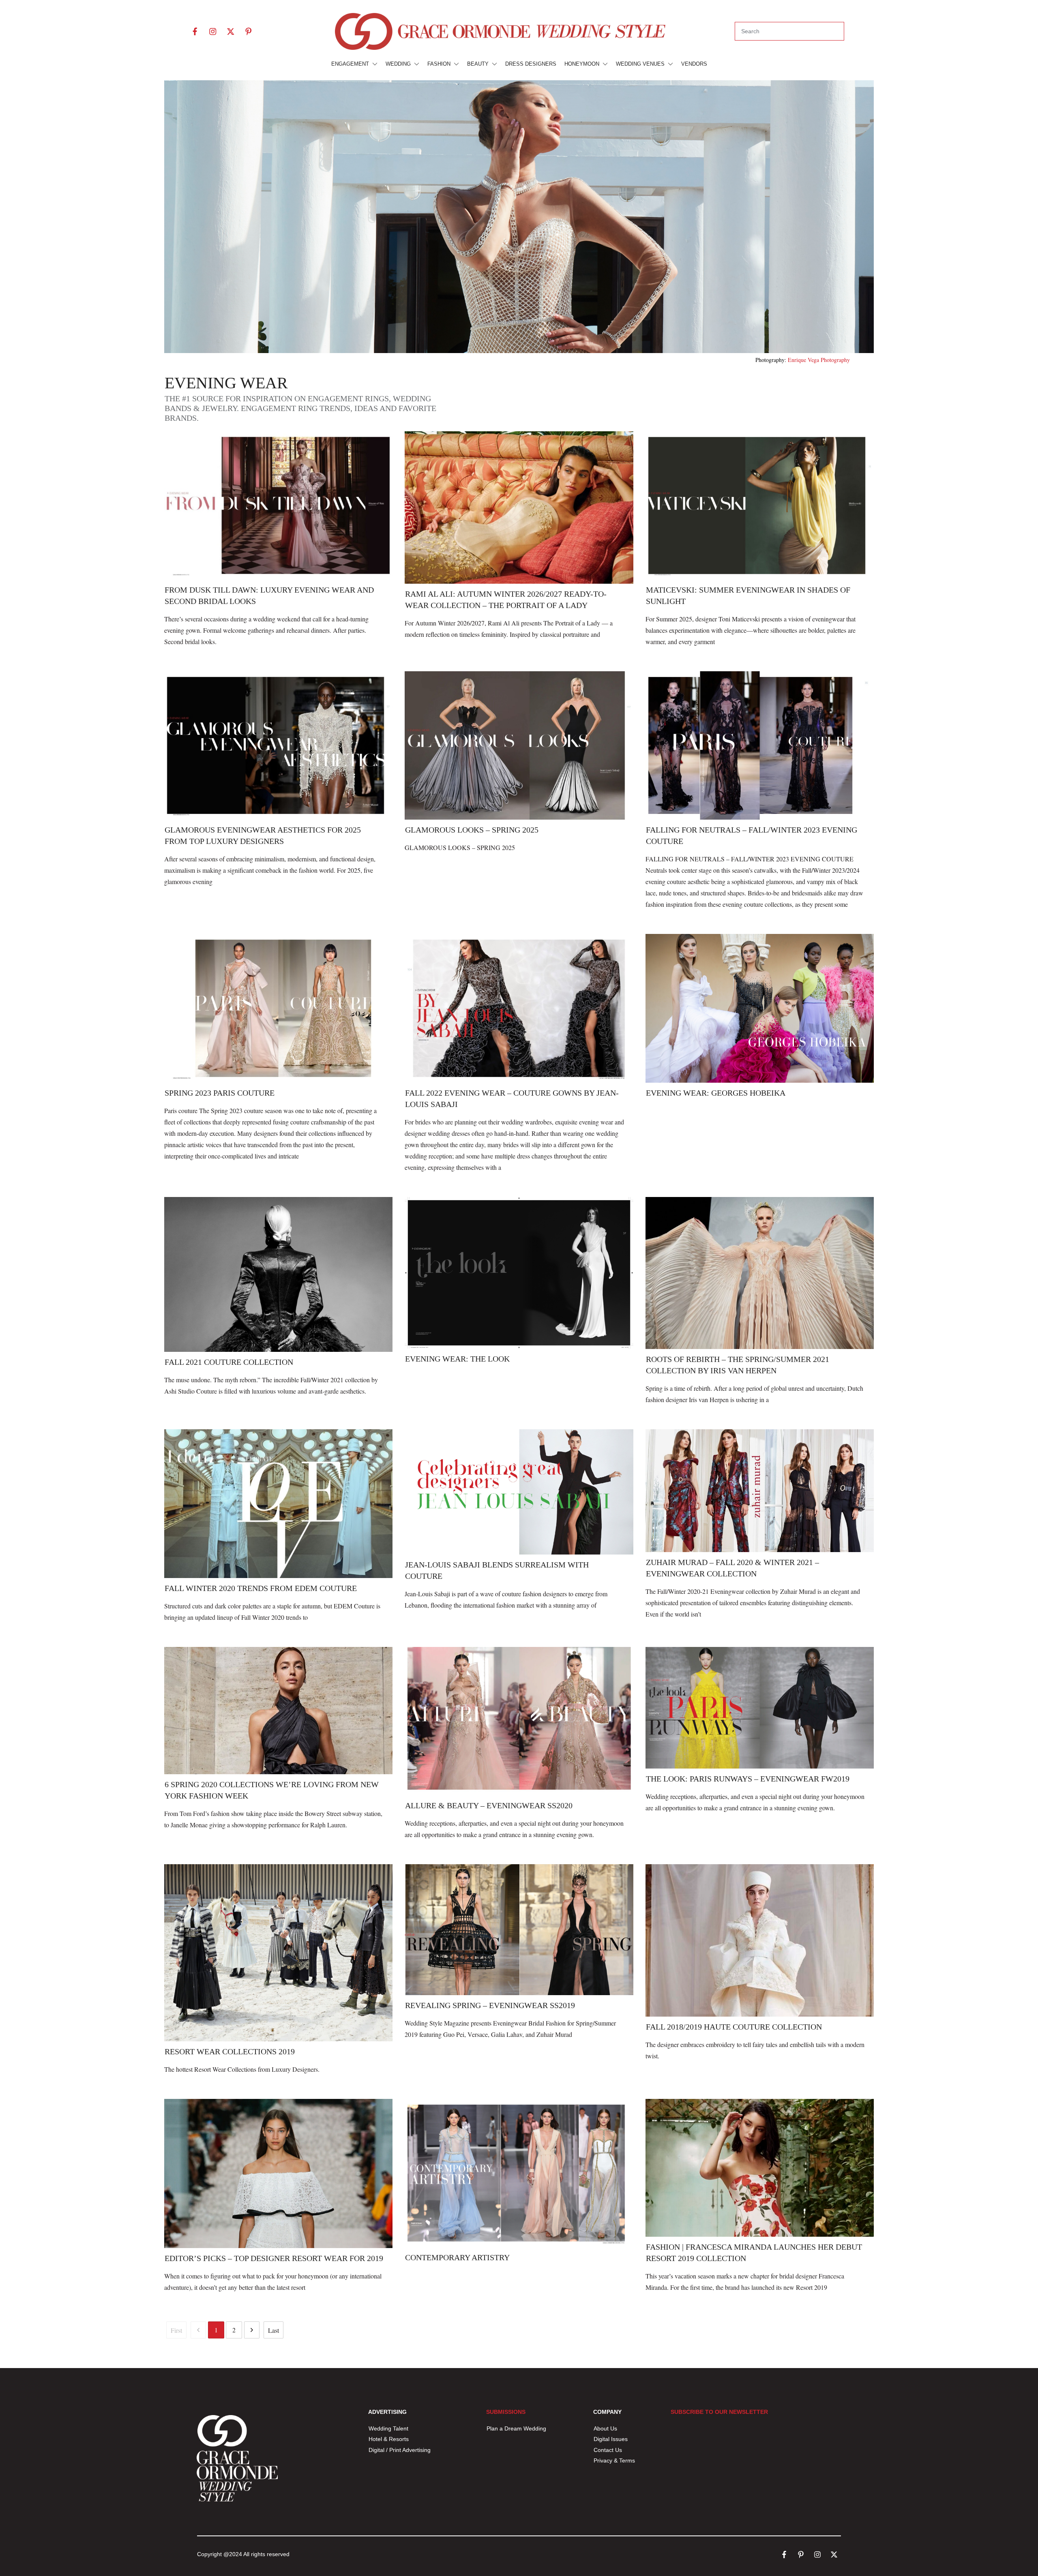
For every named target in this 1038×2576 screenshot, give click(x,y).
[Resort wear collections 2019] (278, 1953)
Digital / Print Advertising (400, 2450)
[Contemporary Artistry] (519, 2173)
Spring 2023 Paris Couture (220, 1093)
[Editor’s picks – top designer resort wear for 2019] (278, 2173)
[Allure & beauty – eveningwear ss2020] (519, 1721)
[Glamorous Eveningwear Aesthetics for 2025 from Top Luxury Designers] (278, 745)
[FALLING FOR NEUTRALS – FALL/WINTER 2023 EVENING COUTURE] (760, 745)
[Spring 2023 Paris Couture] (278, 1008)
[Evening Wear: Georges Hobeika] (760, 1008)
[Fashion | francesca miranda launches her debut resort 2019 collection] (760, 2168)
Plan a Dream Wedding (516, 2428)
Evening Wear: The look (457, 1359)
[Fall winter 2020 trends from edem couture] (278, 1503)
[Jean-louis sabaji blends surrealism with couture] (519, 1492)
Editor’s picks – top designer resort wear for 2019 (274, 2258)
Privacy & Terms (614, 2460)
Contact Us (608, 2450)
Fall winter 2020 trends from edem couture (261, 1588)
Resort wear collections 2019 (230, 2051)
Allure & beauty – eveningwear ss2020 (489, 1805)
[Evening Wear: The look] (519, 1273)
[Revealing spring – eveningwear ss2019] (519, 1929)
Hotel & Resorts (389, 2439)
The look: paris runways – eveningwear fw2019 (748, 1779)
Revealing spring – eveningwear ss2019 (490, 2005)
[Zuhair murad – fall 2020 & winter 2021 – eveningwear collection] (760, 1491)
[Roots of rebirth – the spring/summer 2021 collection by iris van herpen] (760, 1273)
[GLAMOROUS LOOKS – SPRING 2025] (519, 745)
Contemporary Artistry (457, 2257)
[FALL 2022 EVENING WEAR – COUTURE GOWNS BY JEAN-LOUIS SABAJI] (519, 1008)
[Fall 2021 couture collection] (278, 1275)
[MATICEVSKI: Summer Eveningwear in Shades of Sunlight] (760, 505)
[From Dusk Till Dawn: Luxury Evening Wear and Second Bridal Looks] (278, 505)
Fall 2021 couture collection (229, 1362)
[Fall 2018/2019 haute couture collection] (760, 1940)
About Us (605, 2428)
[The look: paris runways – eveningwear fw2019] (760, 1708)
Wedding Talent (388, 2428)
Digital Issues (611, 2439)
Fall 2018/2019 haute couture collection (734, 2027)
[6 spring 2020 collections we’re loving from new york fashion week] (278, 1711)
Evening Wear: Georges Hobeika (716, 1093)
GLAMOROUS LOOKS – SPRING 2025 (472, 830)
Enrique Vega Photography (819, 360)
